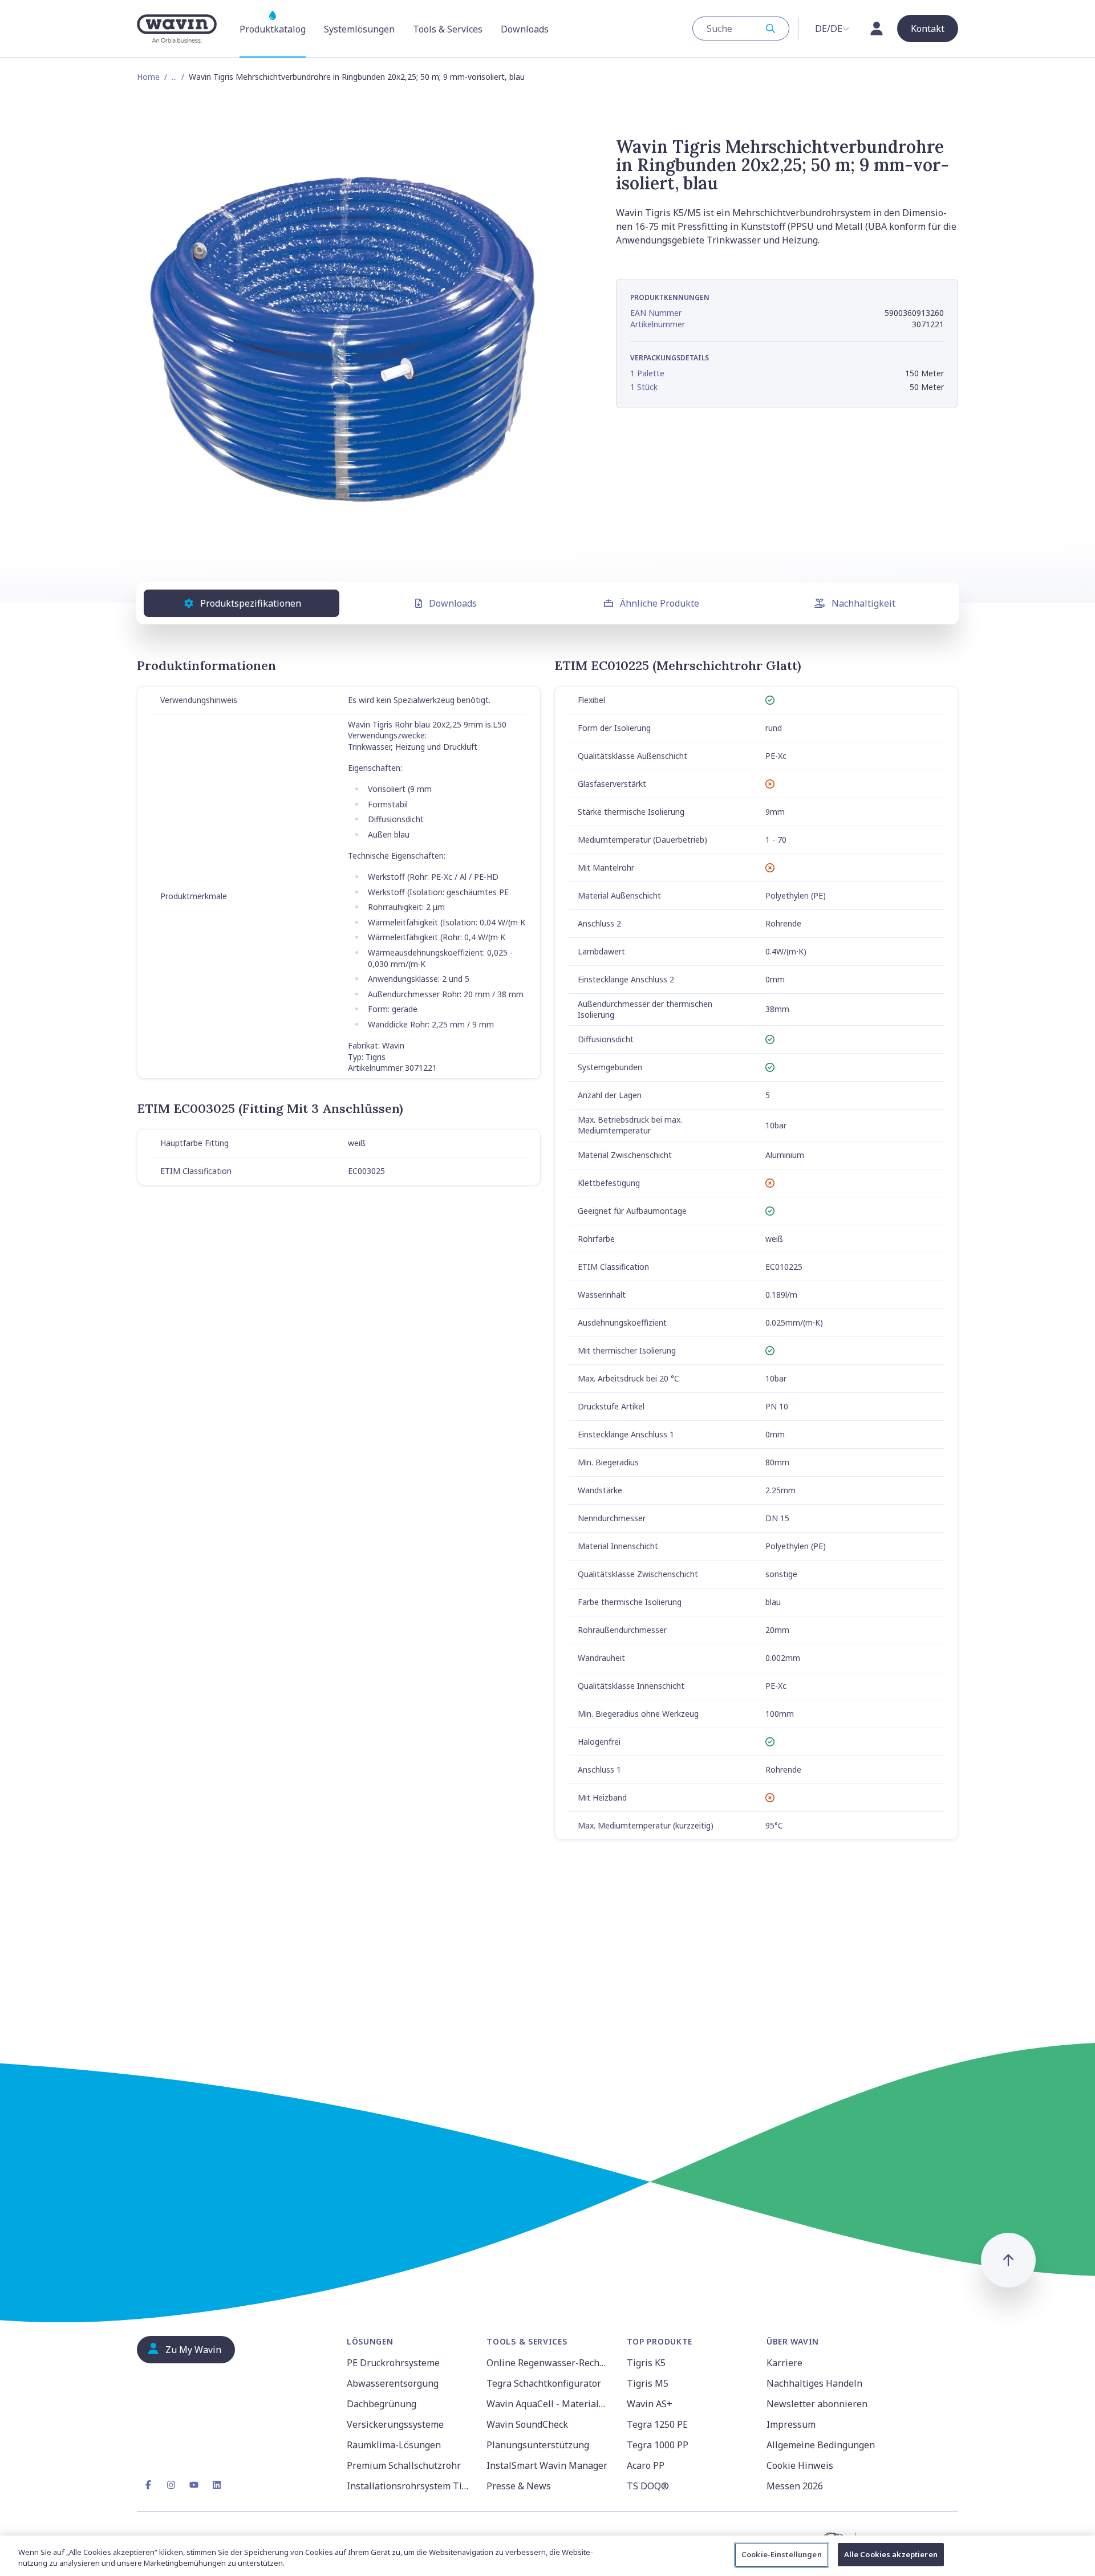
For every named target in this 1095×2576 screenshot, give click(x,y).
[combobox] (741, 29)
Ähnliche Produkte (660, 603)
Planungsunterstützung (538, 2445)
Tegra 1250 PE (657, 2424)
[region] (547, 2556)
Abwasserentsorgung (393, 2383)
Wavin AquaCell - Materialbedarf (549, 2404)
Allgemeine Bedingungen (821, 2445)
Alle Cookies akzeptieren (891, 2554)
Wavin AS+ (650, 2404)
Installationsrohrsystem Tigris (410, 2486)
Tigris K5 (646, 2363)
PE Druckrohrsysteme (393, 2363)
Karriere (784, 2363)
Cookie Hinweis (800, 2465)
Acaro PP (646, 2465)
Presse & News (519, 2486)
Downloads (453, 603)
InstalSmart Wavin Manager (547, 2465)
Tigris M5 (648, 2383)
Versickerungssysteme (395, 2424)
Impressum (791, 2424)
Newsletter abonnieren (817, 2404)
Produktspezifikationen (251, 603)
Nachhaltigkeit (863, 603)
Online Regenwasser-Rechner (549, 2363)
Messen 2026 (795, 2486)
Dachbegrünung (382, 2404)
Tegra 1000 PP (658, 2445)
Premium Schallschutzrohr (404, 2465)
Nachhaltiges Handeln (814, 2383)
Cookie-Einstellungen (782, 2554)
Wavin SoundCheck (527, 2424)
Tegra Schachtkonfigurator (544, 2383)
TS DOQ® (648, 2486)
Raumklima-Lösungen (394, 2445)
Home (148, 77)
